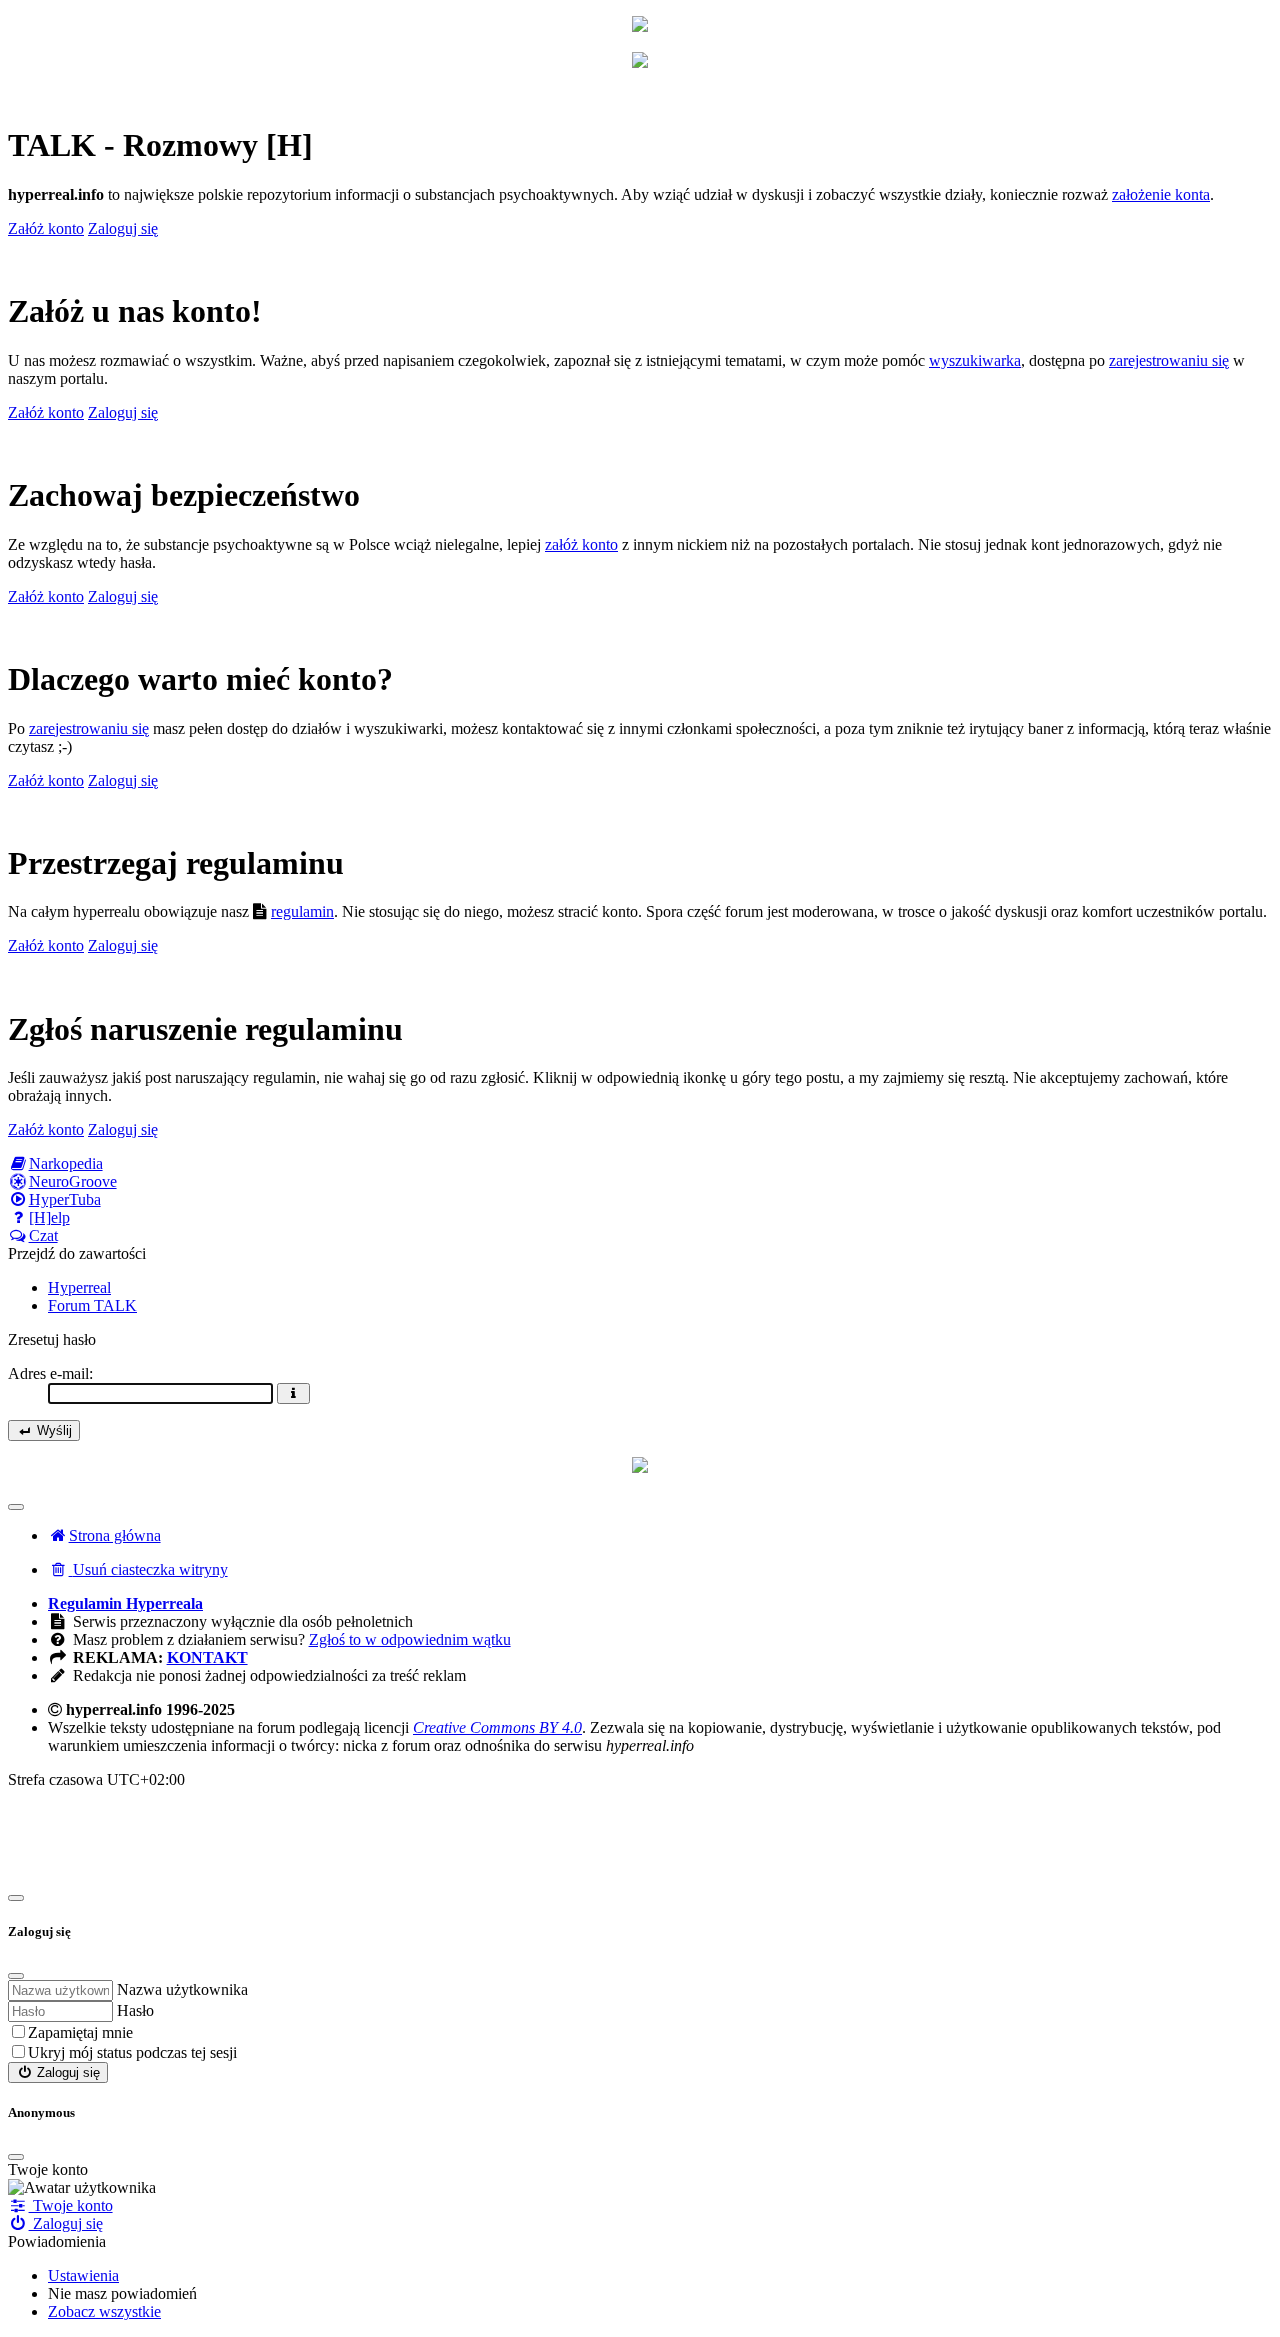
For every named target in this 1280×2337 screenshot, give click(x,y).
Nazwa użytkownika (182, 1989)
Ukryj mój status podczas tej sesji (132, 2052)
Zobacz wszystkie (104, 2311)
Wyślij (52, 1430)
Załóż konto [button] (46, 228)
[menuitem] (138, 1569)
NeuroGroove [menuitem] (73, 1181)
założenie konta (1161, 194)
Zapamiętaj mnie (80, 2032)
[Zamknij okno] (16, 1898)
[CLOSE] (16, 2157)
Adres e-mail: (50, 1373)
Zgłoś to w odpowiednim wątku (410, 1639)
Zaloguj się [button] (123, 228)
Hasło (135, 2010)
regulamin (302, 911)
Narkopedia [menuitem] (66, 1163)
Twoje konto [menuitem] (71, 2205)
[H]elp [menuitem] (49, 1217)
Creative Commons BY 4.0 (497, 1727)
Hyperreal (79, 1287)
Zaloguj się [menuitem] (66, 2223)
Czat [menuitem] (43, 1235)
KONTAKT (207, 1657)
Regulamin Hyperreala (125, 1603)
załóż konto (581, 544)
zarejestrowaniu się (1169, 360)
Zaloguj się (66, 2072)
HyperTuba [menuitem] (65, 1199)
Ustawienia (83, 2275)
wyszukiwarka (975, 360)
